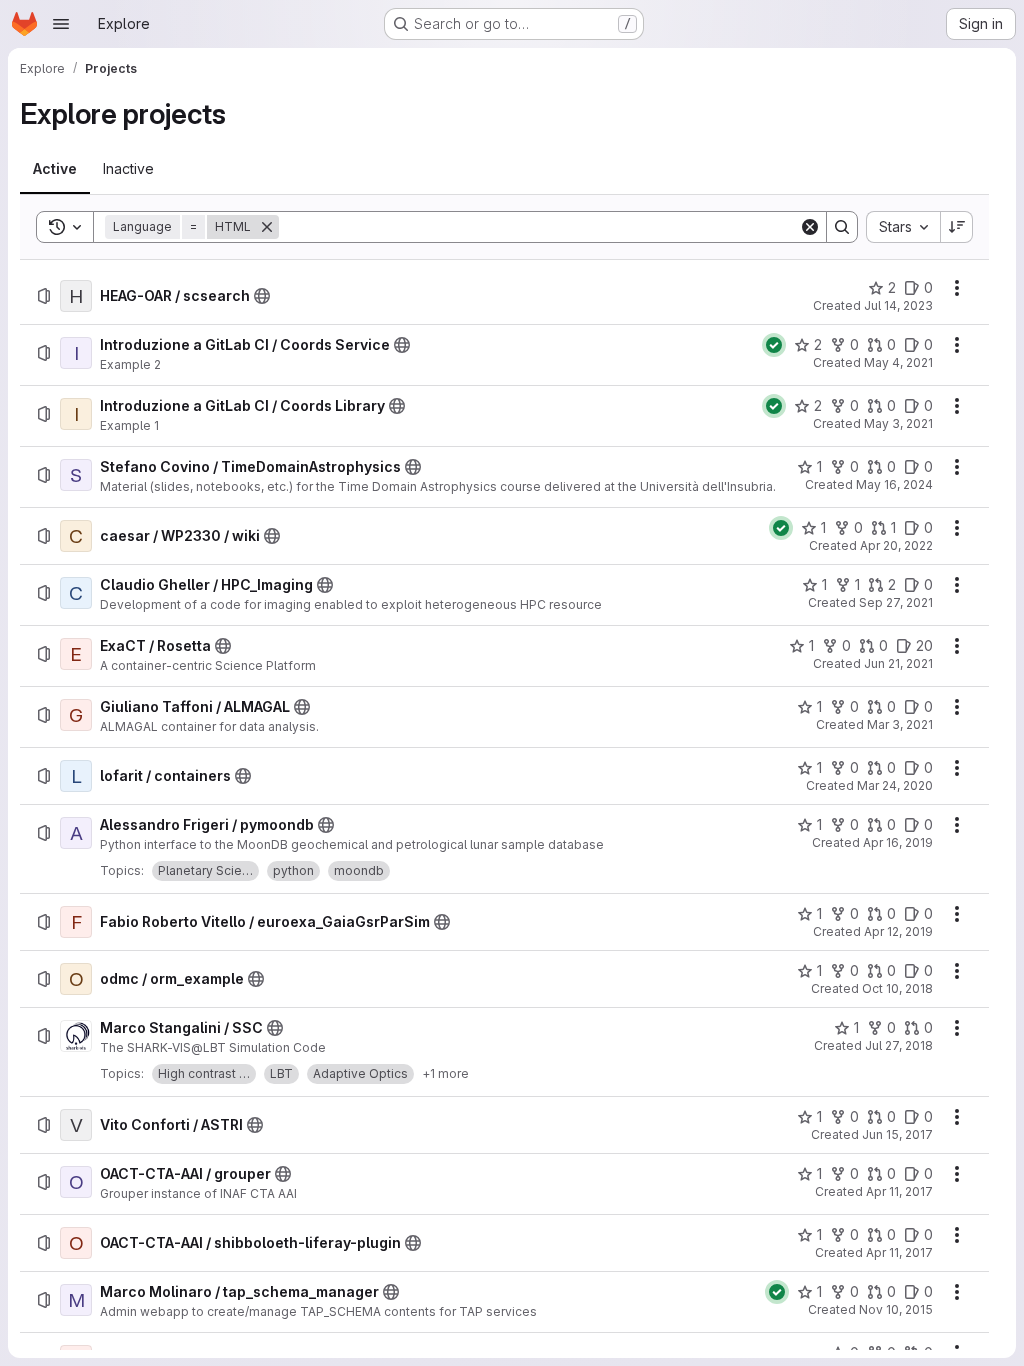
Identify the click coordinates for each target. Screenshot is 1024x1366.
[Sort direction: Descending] (957, 227)
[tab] (55, 169)
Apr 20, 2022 (896, 545)
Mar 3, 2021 (900, 724)
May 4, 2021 (898, 362)
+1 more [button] (445, 1073)
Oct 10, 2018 (897, 988)
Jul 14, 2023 (898, 305)
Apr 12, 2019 (898, 931)
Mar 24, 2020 (895, 785)
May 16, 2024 (894, 484)
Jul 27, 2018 (899, 1045)
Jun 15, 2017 (897, 1134)
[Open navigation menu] (61, 24)
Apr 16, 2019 (898, 842)
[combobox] (903, 227)
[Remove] (267, 227)
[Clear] (810, 227)
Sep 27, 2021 (896, 602)
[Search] (842, 227)
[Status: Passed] (774, 345)
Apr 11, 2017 (899, 1191)
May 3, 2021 (898, 423)
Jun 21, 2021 (898, 663)
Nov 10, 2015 (896, 1309)
